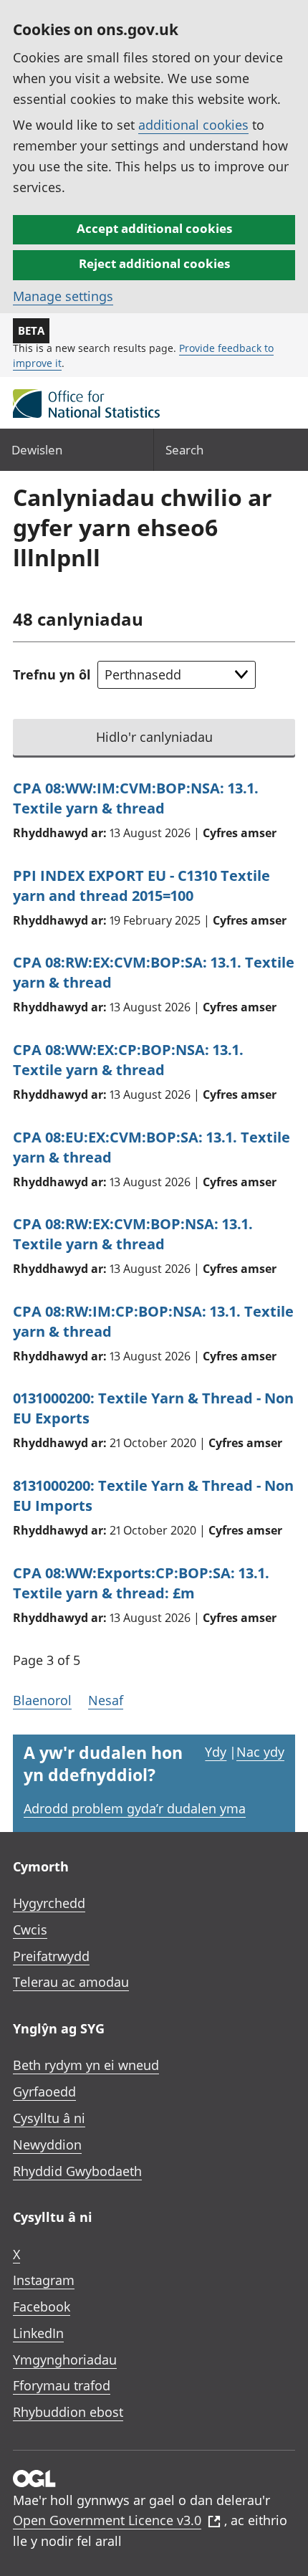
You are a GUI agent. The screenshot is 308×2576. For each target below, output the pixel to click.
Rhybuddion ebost (68, 2412)
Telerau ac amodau (71, 1982)
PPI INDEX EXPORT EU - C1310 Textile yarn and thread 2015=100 (141, 886)
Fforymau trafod (62, 2385)
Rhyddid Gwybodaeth (77, 2171)
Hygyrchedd (49, 1903)
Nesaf (106, 1700)
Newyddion (47, 2145)
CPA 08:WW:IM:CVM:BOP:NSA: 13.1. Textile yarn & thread (136, 798)
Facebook (42, 2307)
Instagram (44, 2280)
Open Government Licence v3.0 (107, 2520)
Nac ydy (260, 1752)
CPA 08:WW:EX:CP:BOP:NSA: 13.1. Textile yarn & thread (128, 1060)
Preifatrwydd (51, 1956)
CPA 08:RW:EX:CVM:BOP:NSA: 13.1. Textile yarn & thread (133, 1234)
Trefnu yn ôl (52, 674)
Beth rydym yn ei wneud (86, 2065)
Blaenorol (42, 1700)
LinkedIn (38, 2333)
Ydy (216, 1752)
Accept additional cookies (154, 228)
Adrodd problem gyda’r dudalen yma (135, 1808)
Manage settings (63, 296)
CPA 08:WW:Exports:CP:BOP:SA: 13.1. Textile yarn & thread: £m (141, 1583)
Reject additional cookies (154, 263)
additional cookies (193, 125)
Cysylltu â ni (49, 2118)
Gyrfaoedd (44, 2091)
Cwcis (30, 1929)
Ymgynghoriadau (65, 2360)
